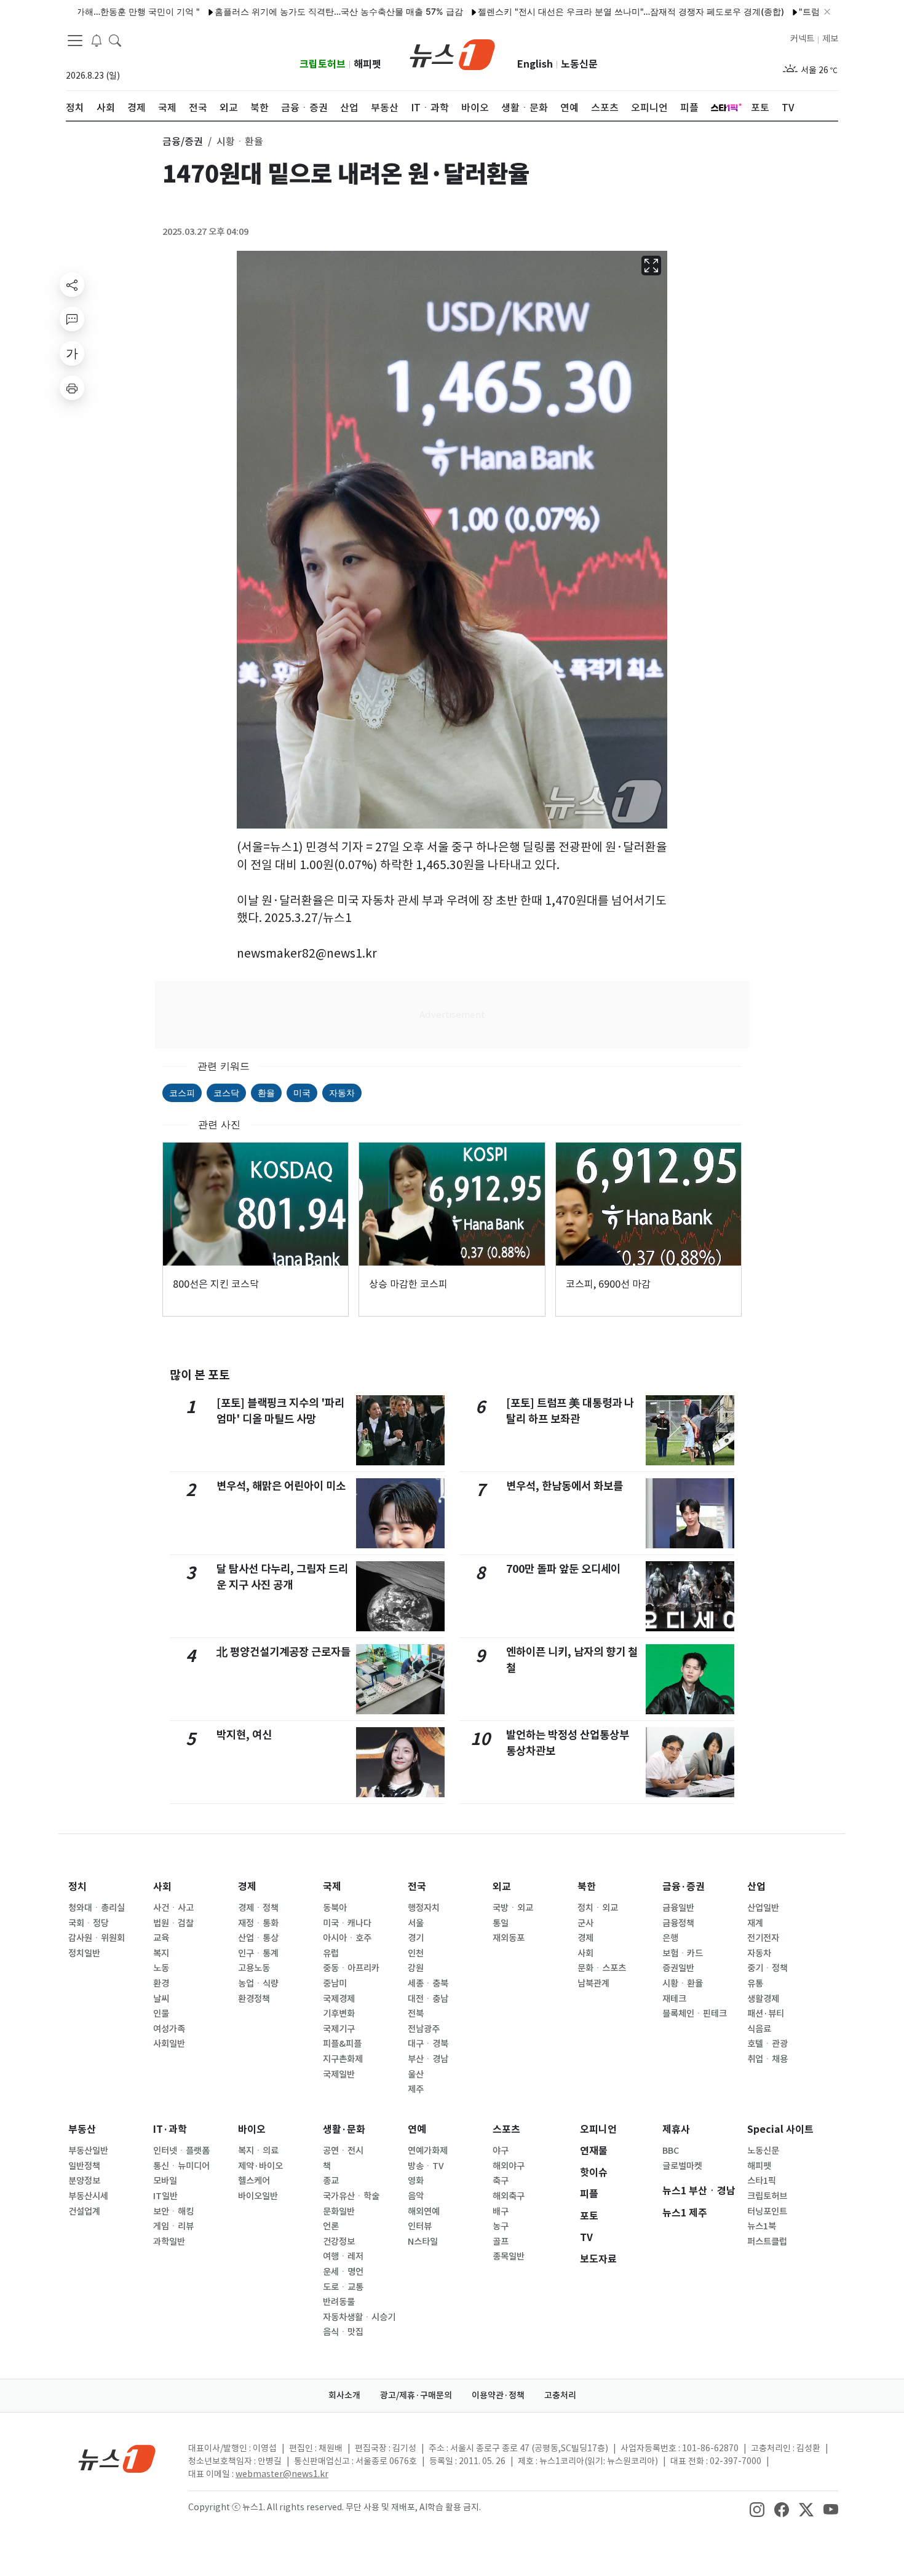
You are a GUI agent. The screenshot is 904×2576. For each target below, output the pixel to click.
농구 (501, 2226)
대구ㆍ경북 (428, 2044)
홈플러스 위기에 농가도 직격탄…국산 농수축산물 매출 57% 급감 (283, 11)
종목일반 (509, 2256)
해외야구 (509, 2166)
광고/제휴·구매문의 (416, 2395)
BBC (671, 2151)
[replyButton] (72, 319)
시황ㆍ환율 (683, 1983)
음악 (416, 2196)
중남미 (335, 1983)
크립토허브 (323, 64)
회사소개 (344, 2395)
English (535, 64)
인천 (416, 1953)
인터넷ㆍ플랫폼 (181, 2151)
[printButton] (72, 388)
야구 (501, 2151)
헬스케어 (254, 2181)
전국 (417, 1887)
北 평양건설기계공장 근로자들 (283, 1652)
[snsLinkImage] (757, 2508)
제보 (830, 39)
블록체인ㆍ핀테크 (695, 2014)
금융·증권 (684, 1887)
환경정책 (254, 1999)
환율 (266, 1093)
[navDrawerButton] (75, 40)
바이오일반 (258, 2196)
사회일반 (169, 2044)
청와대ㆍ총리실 (97, 1908)
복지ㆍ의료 (258, 2151)
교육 (161, 1938)
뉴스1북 (762, 2226)
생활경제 (763, 1999)
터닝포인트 (767, 2212)
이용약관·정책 (498, 2395)
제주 (416, 2089)
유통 (755, 1983)
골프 (501, 2242)
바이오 (252, 2129)
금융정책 (678, 1923)
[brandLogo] (452, 53)
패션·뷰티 (766, 2014)
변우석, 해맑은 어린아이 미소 (281, 1486)
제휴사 (676, 2129)
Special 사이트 (780, 2129)
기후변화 (339, 2014)
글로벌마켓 (682, 2166)
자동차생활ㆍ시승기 (359, 2317)
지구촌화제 (343, 2059)
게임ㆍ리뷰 (173, 2226)
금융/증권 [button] (183, 141)
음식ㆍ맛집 (343, 2332)
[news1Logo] (117, 2458)
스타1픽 (762, 2181)
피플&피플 (342, 2044)
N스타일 (423, 2242)
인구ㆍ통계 (258, 1953)
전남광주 (424, 2029)
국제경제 (339, 1999)
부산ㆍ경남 (428, 2059)
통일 (501, 1923)
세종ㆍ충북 (428, 1983)
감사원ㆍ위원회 (97, 1938)
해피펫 (367, 64)
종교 (331, 2181)
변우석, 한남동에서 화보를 (565, 1486)
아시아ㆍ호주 (347, 1938)
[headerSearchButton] (115, 39)
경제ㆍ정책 (258, 1908)
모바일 (165, 2181)
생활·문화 (344, 2129)
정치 (77, 1887)
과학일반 (169, 2242)
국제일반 (339, 2074)
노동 (161, 1968)
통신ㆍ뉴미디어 (181, 2166)
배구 (501, 2212)
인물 (161, 2014)
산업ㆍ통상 (258, 1938)
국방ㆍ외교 (513, 1908)
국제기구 (339, 2029)
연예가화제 (428, 2151)
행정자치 (424, 1908)
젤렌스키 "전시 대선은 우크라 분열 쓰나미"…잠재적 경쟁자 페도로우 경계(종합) (576, 11)
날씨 (161, 1999)
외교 (502, 1887)
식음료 (759, 2029)
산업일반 (763, 1908)
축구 (501, 2181)
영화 (416, 2181)
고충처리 (560, 2395)
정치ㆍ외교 (598, 1908)
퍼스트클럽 (767, 2242)
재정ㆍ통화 (258, 1923)
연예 (417, 2129)
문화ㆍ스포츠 (602, 1968)
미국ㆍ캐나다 (347, 1923)
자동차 (342, 1093)
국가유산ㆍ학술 (351, 2196)
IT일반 (165, 2196)
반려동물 (339, 2302)
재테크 (674, 1999)
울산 (416, 2074)
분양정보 (84, 2181)
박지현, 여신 (244, 1735)
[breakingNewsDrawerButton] (97, 39)
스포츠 (506, 2129)
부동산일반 (88, 2151)
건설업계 (84, 2212)
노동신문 (579, 64)
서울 (416, 1923)
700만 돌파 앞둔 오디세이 (563, 1569)
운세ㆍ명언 (343, 2272)
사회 (162, 1887)
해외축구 (509, 2196)
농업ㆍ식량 (258, 1983)
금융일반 (678, 1908)
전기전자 (763, 1938)
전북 (416, 2014)
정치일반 (84, 1953)
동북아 (335, 1908)
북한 (587, 1887)
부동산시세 (88, 2196)
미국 (302, 1093)
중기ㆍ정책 (767, 1968)
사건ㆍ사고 (173, 1908)
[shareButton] (72, 285)
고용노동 (254, 1968)
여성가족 (169, 2029)
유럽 (331, 1953)
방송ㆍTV (426, 2166)
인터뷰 (420, 2226)
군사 (585, 1923)
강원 (416, 1968)
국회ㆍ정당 (89, 1923)
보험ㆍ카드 (683, 1953)
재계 (755, 1923)
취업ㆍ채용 (767, 2059)
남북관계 (593, 1983)
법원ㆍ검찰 (173, 1923)
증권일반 (678, 1968)
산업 (756, 1887)
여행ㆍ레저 (343, 2256)
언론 (331, 2226)
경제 (247, 1887)
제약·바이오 (260, 2166)
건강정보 (339, 2242)
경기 (416, 1938)
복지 (161, 1953)
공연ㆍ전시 (343, 2151)
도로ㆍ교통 (343, 2287)
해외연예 (424, 2212)
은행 (670, 1938)
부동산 (82, 2129)
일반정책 (84, 2166)
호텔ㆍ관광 (767, 2044)
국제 (332, 1887)
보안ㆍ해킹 (173, 2212)
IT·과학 (170, 2129)
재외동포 (509, 1938)
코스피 (182, 1093)
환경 (161, 1983)
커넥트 (802, 39)
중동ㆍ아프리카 (351, 1968)
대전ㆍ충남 (428, 1999)
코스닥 (226, 1093)
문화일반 (339, 2212)
